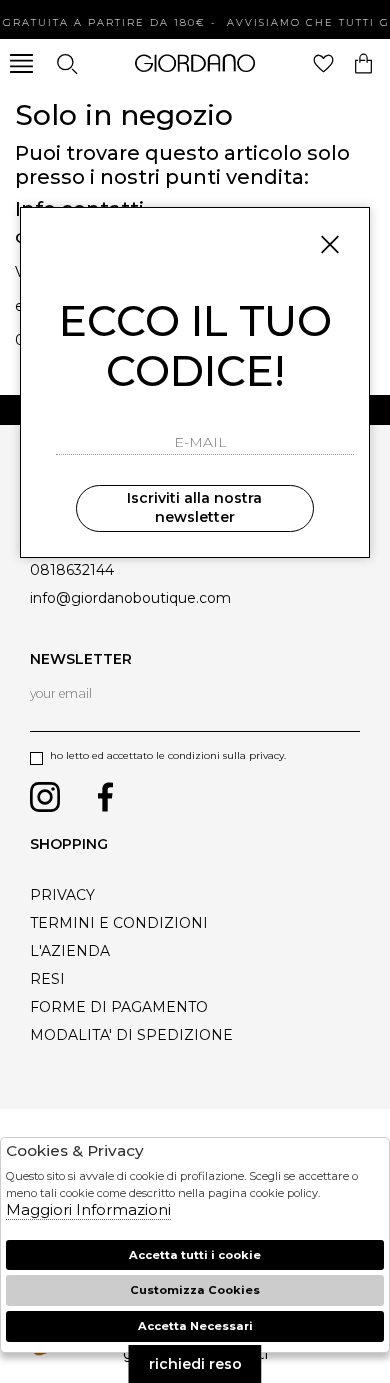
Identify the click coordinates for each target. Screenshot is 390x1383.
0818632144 (72, 570)
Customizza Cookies (195, 1290)
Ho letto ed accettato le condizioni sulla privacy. (168, 755)
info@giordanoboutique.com (130, 598)
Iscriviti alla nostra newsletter (194, 508)
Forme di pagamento (119, 1007)
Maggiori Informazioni (88, 1209)
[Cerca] (66, 63)
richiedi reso (195, 1364)
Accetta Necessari (195, 1326)
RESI (47, 979)
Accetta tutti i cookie (195, 1255)
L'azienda (70, 951)
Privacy (62, 895)
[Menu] (21, 63)
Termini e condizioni (119, 923)
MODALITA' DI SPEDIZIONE (131, 1035)
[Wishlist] (323, 63)
